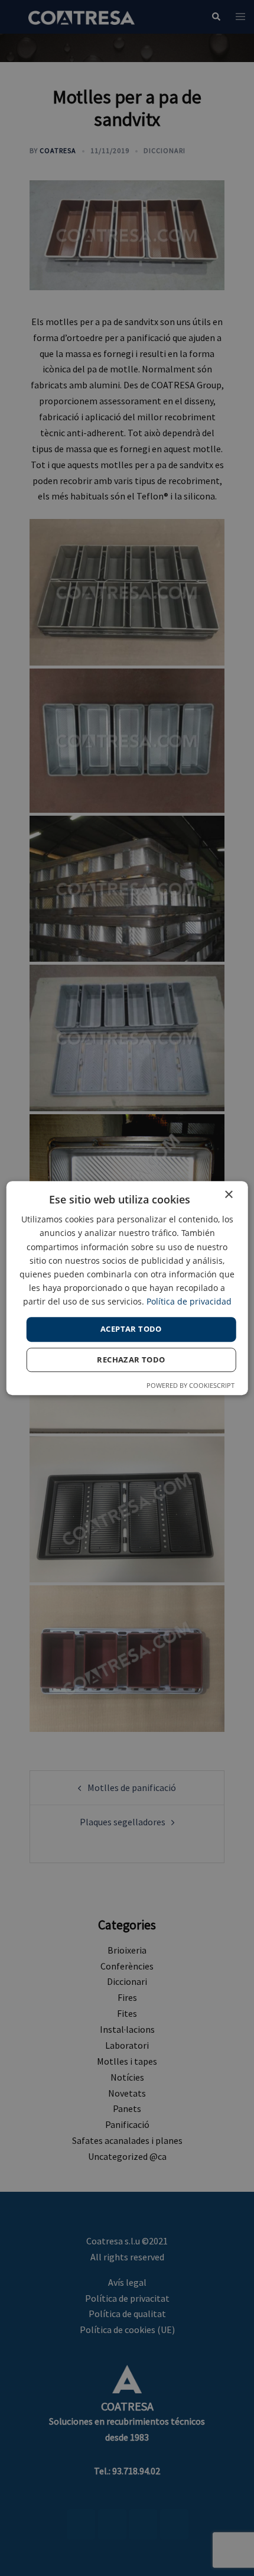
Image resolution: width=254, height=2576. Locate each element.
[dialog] (127, 1288)
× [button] (228, 1195)
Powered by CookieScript (190, 1385)
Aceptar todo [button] (131, 1329)
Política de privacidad (189, 1301)
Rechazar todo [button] (131, 1360)
